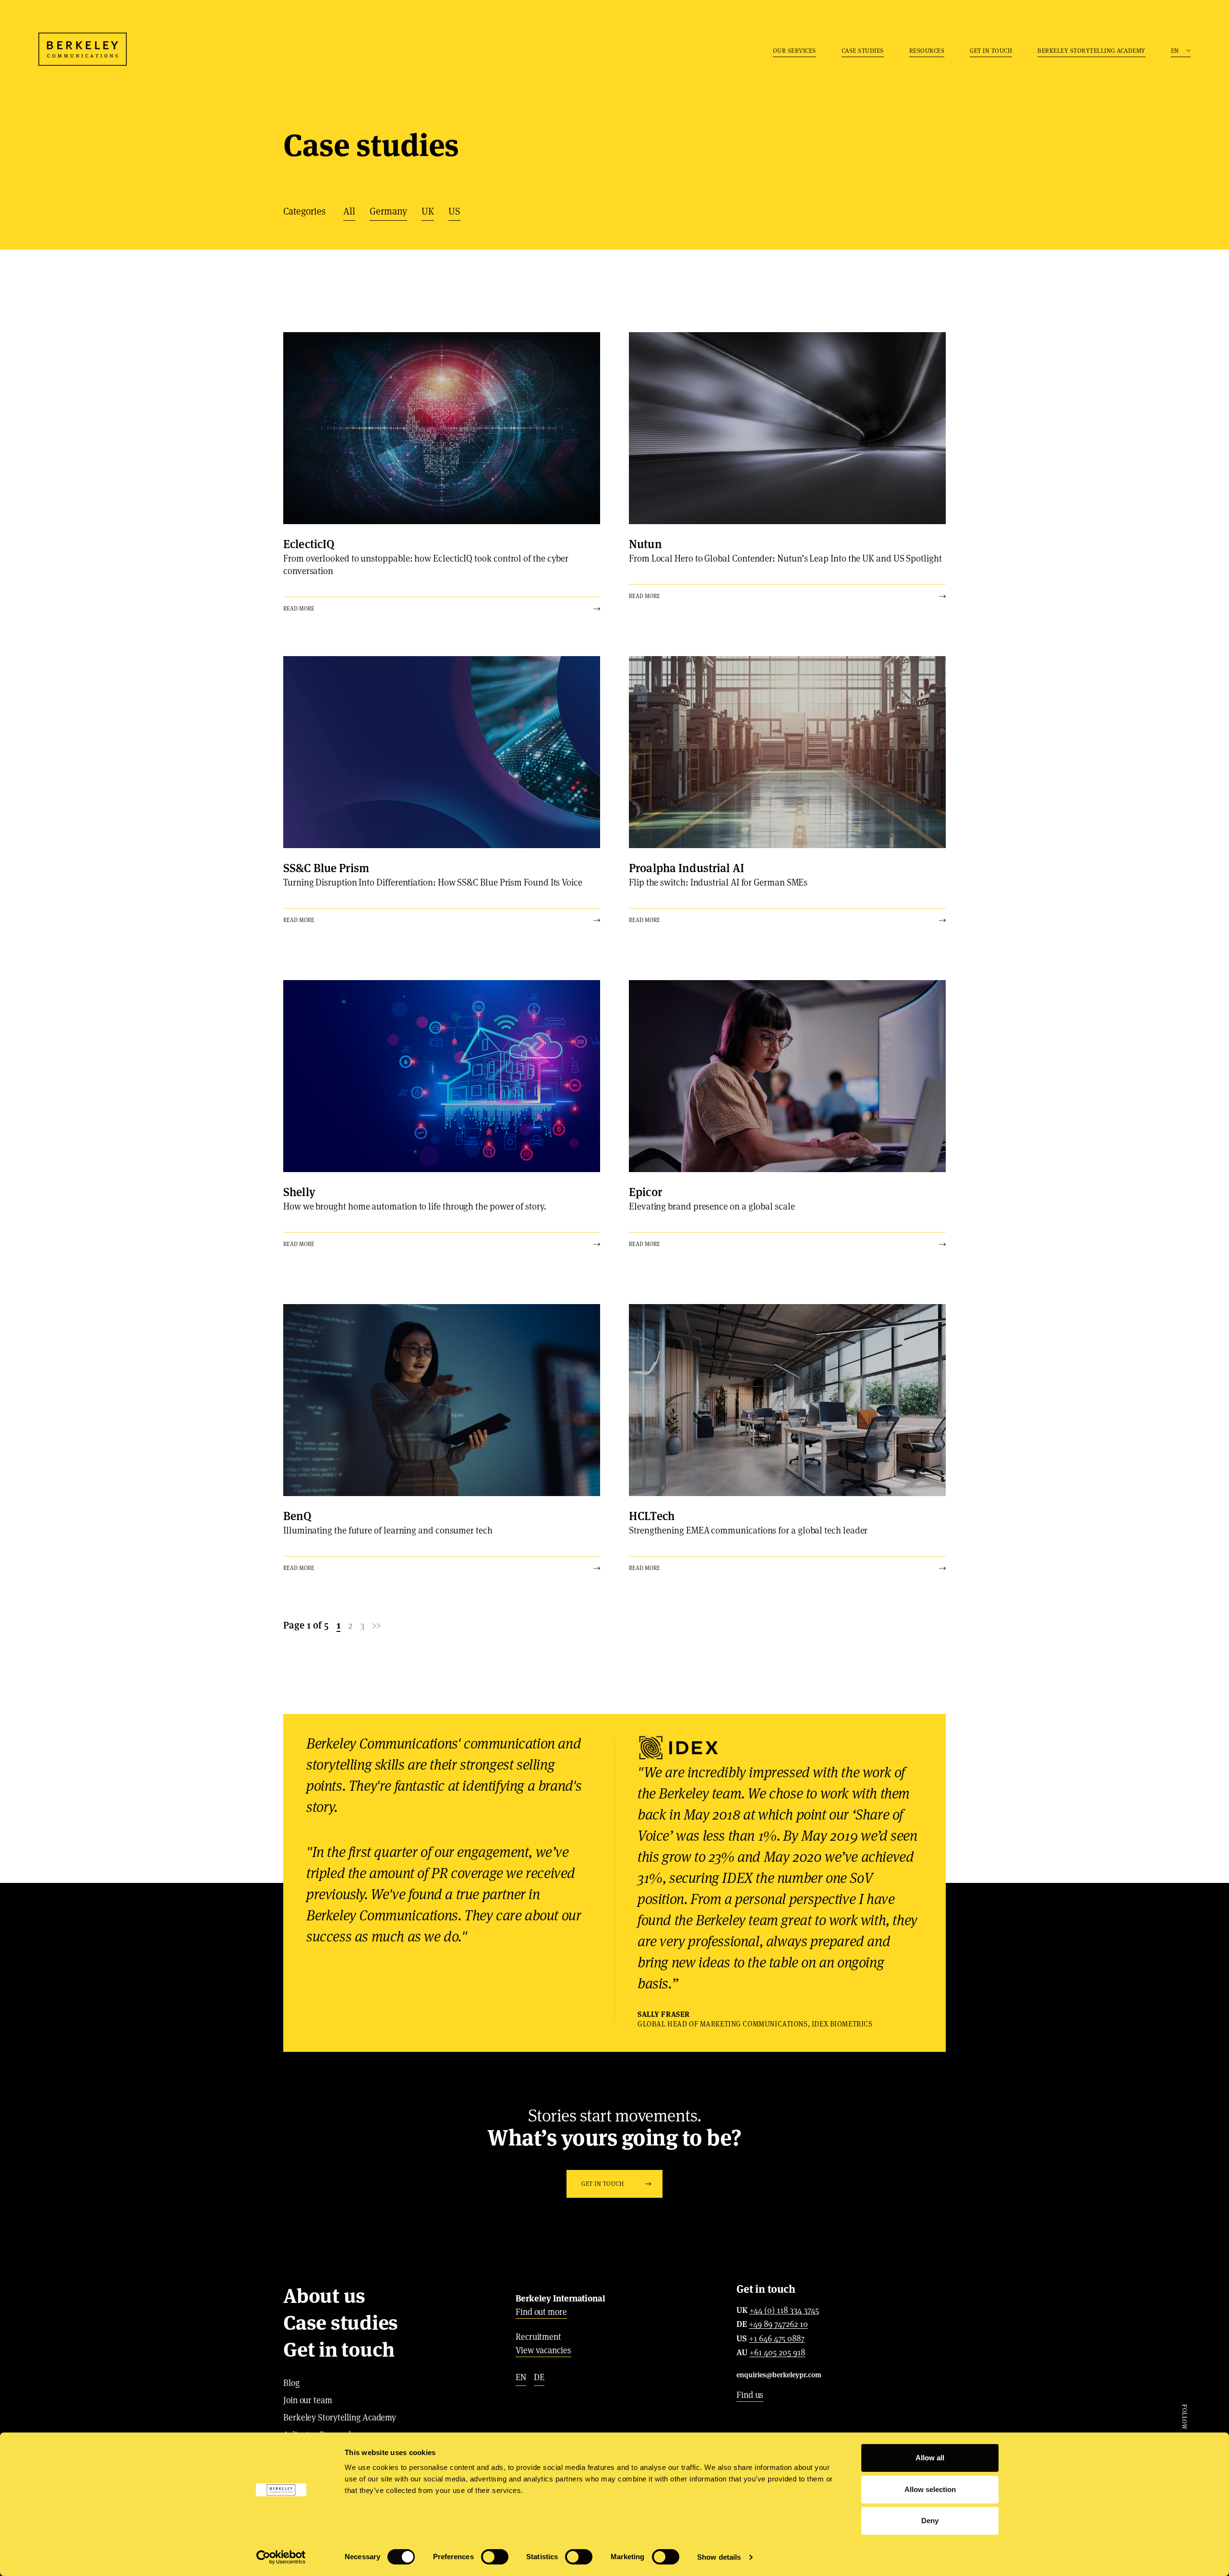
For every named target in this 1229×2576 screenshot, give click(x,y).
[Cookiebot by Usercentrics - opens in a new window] (281, 2557)
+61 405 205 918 (777, 2353)
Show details (719, 2557)
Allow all (930, 2458)
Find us (750, 2395)
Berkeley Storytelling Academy (1091, 51)
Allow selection (930, 2489)
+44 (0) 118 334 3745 (784, 2311)
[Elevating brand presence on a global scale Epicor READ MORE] (787, 1076)
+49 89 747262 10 (778, 2324)
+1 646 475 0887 (777, 2339)
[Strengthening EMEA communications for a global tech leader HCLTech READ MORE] (787, 1400)
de (539, 2377)
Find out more (541, 2312)
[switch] (495, 2557)
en (521, 2377)
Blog (291, 2383)
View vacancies (543, 2350)
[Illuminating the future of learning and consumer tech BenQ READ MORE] (442, 1400)
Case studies (863, 51)
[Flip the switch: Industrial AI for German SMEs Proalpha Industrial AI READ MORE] (787, 752)
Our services (795, 51)
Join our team (308, 2400)
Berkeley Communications (83, 49)
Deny (930, 2521)
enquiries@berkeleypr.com (779, 2375)
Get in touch (991, 51)
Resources (927, 51)
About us (324, 2296)
